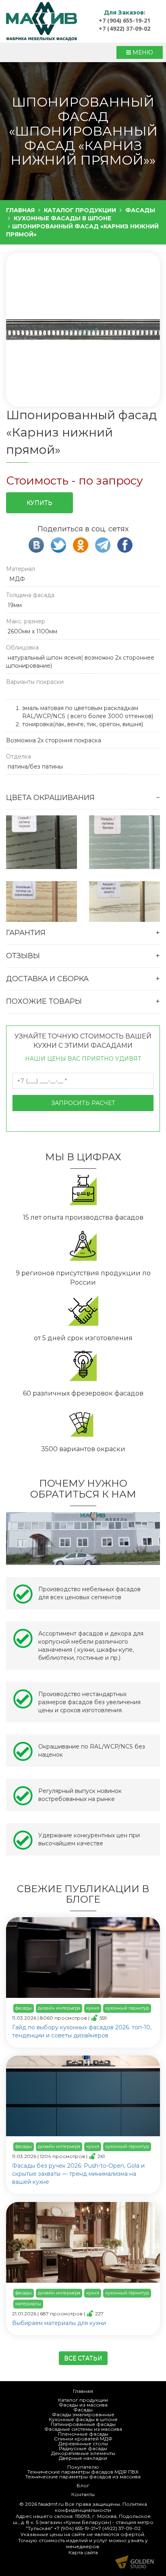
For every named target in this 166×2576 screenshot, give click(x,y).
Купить (39, 503)
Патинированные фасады (83, 2424)
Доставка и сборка (47, 979)
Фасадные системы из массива (83, 2429)
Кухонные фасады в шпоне (83, 2419)
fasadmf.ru (51, 2504)
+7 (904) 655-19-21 (124, 20)
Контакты (83, 2494)
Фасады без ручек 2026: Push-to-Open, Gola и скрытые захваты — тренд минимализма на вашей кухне (78, 2174)
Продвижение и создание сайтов (135, 2562)
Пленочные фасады (83, 2434)
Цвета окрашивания (50, 798)
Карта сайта (83, 2552)
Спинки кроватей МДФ (83, 2439)
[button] (82, 330)
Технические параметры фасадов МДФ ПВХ (83, 2472)
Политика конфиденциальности (101, 2507)
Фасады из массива (83, 2405)
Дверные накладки (83, 2458)
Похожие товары (44, 1001)
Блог (83, 2485)
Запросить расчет (83, 1103)
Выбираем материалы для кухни (59, 2323)
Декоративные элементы (83, 2453)
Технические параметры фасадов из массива (83, 2477)
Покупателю (83, 2467)
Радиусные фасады (83, 2448)
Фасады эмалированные (83, 2414)
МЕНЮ (142, 52)
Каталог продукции (83, 2400)
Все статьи (83, 2358)
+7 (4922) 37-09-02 (124, 28)
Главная (83, 2391)
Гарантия (26, 933)
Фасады (83, 2410)
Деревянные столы (83, 2443)
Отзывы (23, 956)
